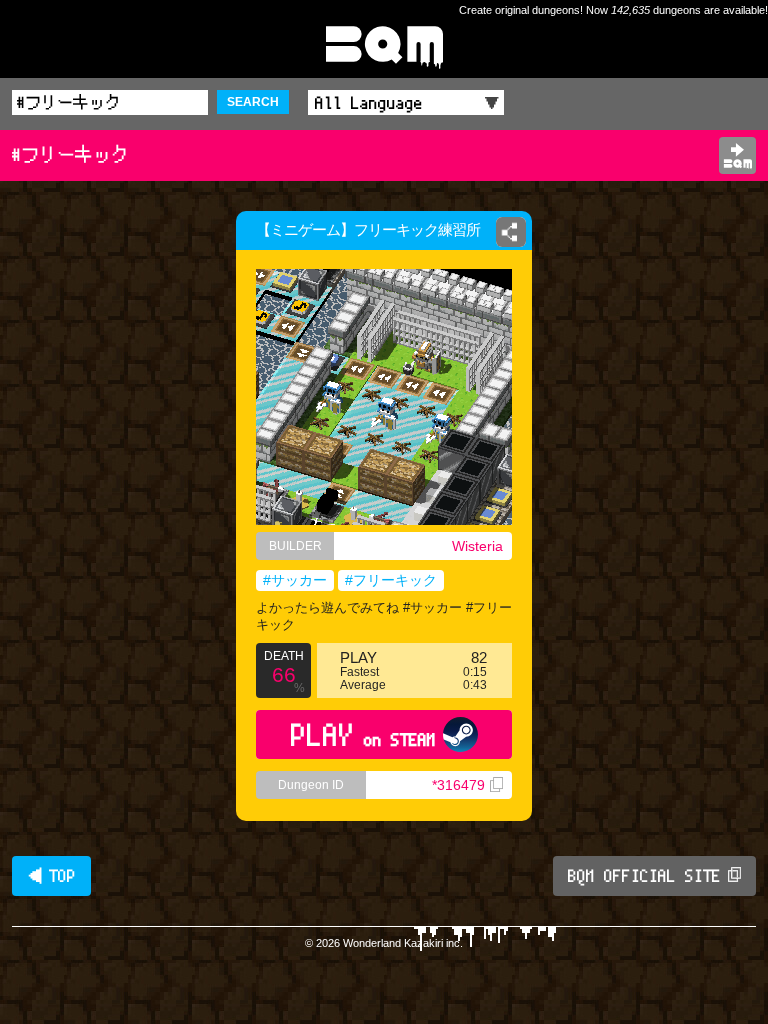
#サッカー (295, 580)
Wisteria (477, 546)
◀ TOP (51, 876)
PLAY (363, 734)
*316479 (458, 785)
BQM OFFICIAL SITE (644, 876)
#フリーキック (391, 580)
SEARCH (253, 102)
